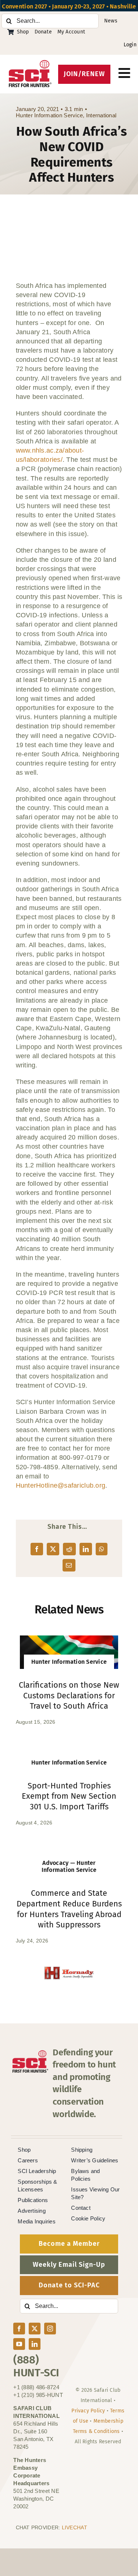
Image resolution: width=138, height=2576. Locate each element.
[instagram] (50, 2329)
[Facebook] (37, 1549)
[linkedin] (35, 2344)
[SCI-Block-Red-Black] (30, 63)
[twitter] (35, 2329)
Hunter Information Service (49, 115)
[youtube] (19, 2344)
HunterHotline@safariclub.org (61, 1485)
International (101, 115)
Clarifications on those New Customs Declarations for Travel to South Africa (69, 1695)
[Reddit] (69, 1549)
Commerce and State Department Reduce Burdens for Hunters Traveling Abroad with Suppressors (69, 1909)
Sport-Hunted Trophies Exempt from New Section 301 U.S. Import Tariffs (69, 1796)
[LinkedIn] (86, 1549)
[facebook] (19, 2329)
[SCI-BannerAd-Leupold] (70, 1971)
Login (130, 45)
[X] (53, 1549)
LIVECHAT (75, 2527)
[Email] (69, 1565)
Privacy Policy (88, 2411)
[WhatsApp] (102, 1549)
